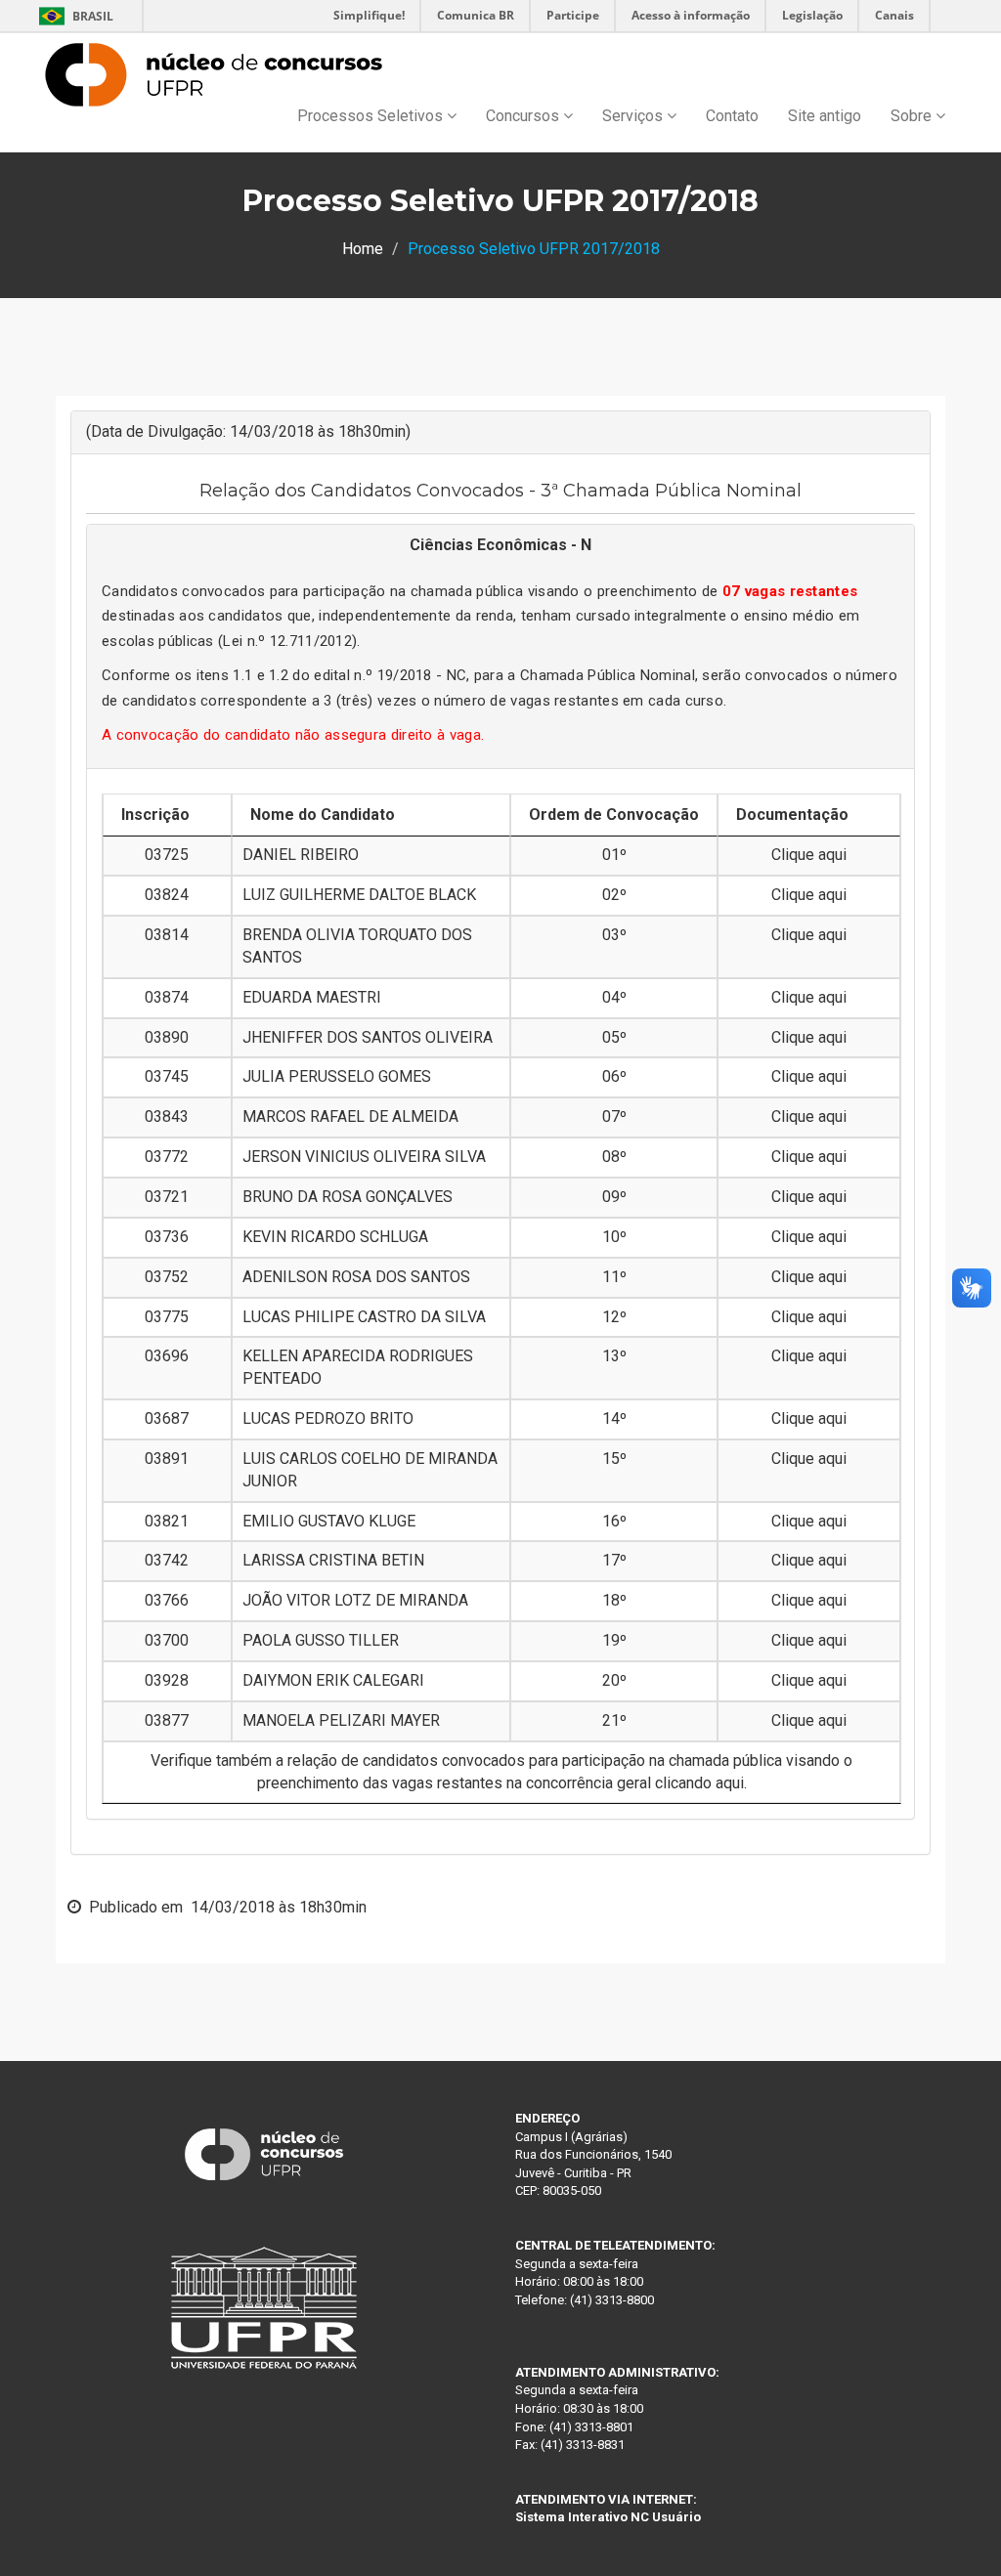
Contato (732, 116)
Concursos (524, 116)
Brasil (73, 16)
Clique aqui (809, 855)
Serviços (634, 116)
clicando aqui (699, 1783)
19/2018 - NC (422, 675)
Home (363, 249)
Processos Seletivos (372, 116)
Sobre (913, 116)
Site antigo (825, 116)
